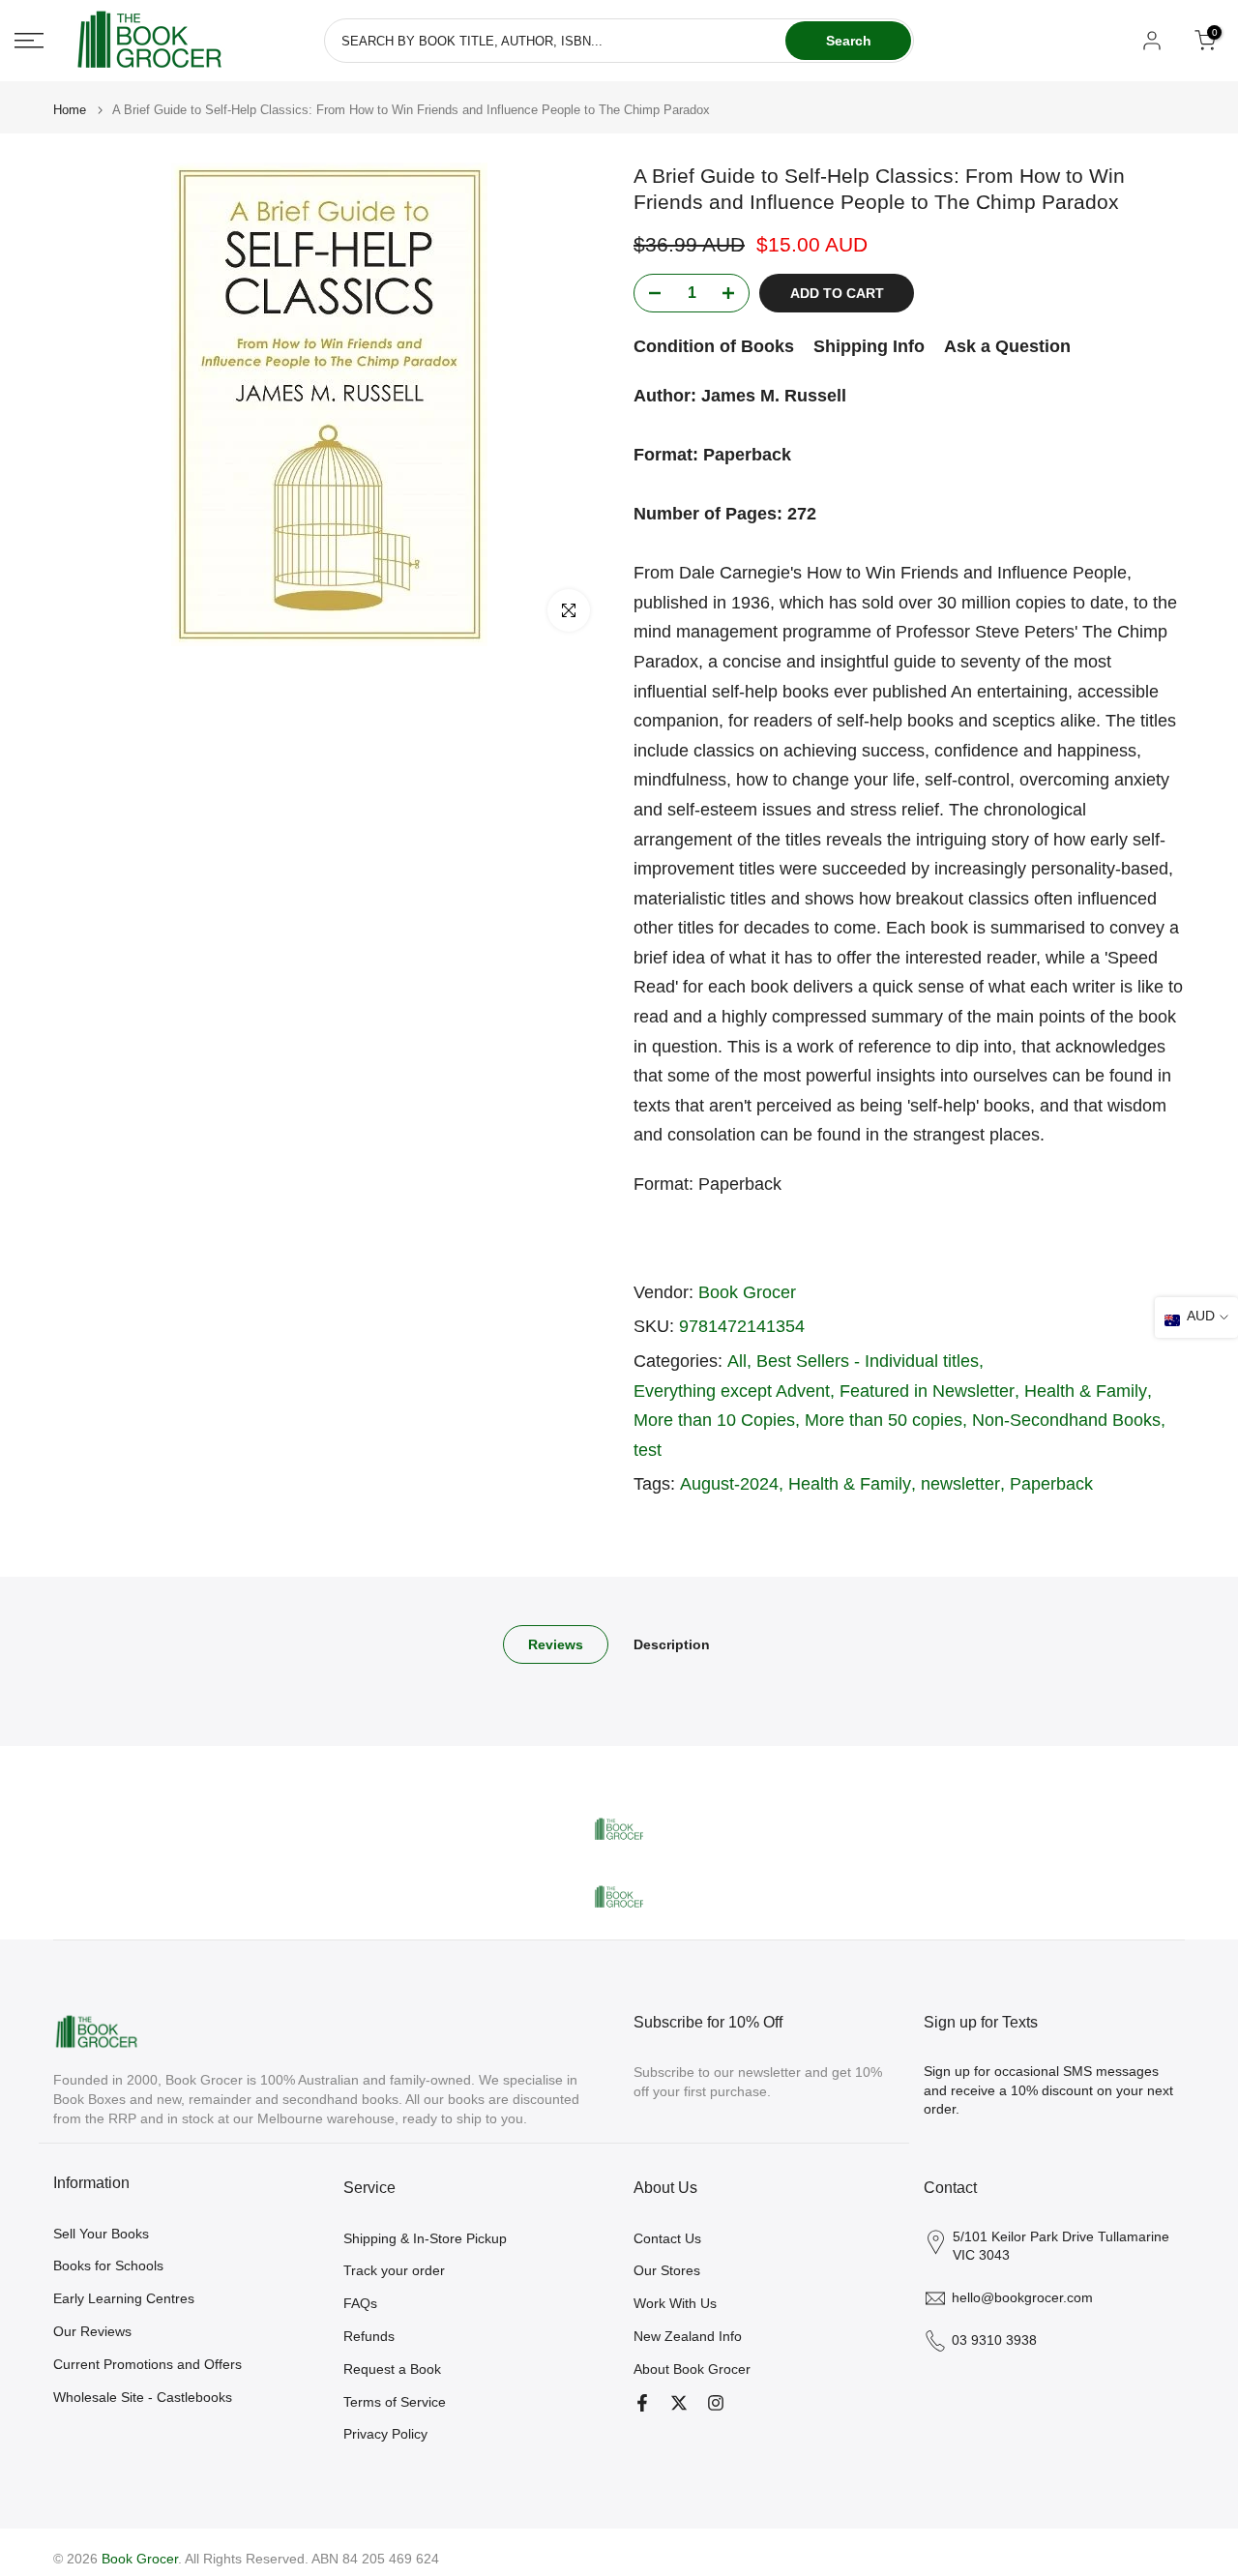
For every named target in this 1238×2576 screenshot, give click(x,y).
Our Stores (667, 2270)
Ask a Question (1007, 346)
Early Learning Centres (124, 2298)
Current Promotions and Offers (147, 2364)
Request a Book (392, 2369)
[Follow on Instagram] (716, 2403)
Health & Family (1086, 1391)
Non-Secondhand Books (1066, 1420)
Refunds (369, 2336)
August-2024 (729, 1484)
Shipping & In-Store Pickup (425, 2238)
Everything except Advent (732, 1391)
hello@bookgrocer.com (1022, 2297)
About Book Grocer (692, 2369)
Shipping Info (869, 346)
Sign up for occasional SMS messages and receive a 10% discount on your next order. (1048, 2090)
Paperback (1051, 1484)
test (648, 1450)
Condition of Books (714, 346)
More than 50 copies (884, 1420)
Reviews (556, 1644)
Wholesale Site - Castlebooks (143, 2397)
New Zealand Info (688, 2336)
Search (849, 41)
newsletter (960, 1484)
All (737, 1361)
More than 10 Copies (714, 1420)
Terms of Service (395, 2402)
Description (672, 1644)
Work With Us (675, 2303)
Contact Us (667, 2238)
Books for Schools (108, 2265)
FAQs (360, 2303)
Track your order (394, 2270)
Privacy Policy (385, 2434)
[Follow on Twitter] (679, 2403)
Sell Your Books (101, 2234)
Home (70, 110)
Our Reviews (92, 2331)
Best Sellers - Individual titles (868, 1361)
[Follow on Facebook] (642, 2403)
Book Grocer (747, 1292)
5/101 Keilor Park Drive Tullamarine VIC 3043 (1061, 2246)
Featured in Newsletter (927, 1391)
